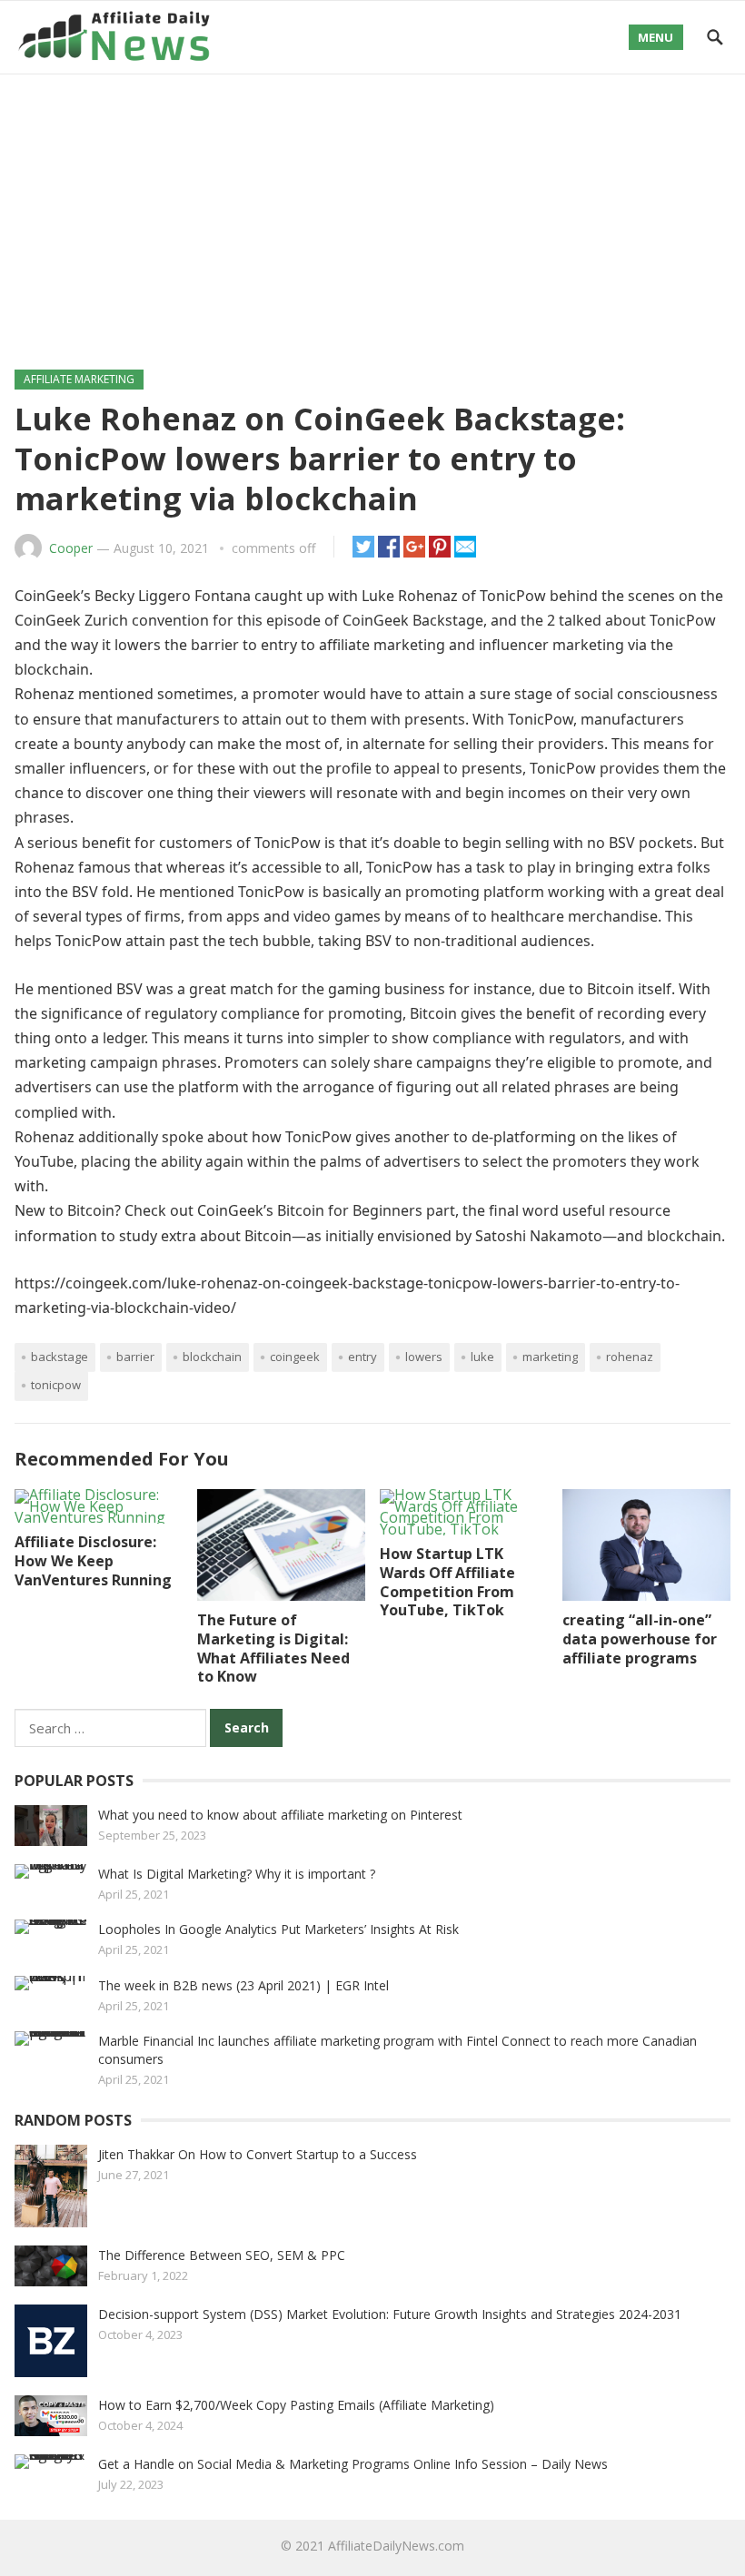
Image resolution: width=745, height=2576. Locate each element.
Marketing (550, 1357)
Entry (363, 1357)
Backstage (60, 1357)
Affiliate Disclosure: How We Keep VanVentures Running (93, 1561)
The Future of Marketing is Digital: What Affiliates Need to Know (273, 1648)
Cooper (71, 548)
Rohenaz (630, 1357)
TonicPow (56, 1385)
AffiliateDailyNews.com (396, 2546)
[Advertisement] (372, 211)
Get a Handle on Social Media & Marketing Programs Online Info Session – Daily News (353, 2464)
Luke (482, 1357)
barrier (135, 1357)
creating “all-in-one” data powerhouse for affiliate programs (640, 1639)
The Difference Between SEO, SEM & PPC (222, 2255)
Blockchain (212, 1357)
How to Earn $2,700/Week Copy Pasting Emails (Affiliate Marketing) (296, 2405)
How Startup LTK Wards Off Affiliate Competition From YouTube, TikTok (447, 1582)
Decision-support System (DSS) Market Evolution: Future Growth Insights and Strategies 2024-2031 (390, 2314)
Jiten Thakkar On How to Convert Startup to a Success (258, 2154)
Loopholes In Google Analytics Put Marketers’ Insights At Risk (278, 1929)
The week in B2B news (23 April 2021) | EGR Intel (243, 1985)
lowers (424, 1357)
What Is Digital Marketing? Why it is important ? (237, 1874)
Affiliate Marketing (79, 379)
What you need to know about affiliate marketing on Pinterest (280, 1815)
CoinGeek (295, 1357)
